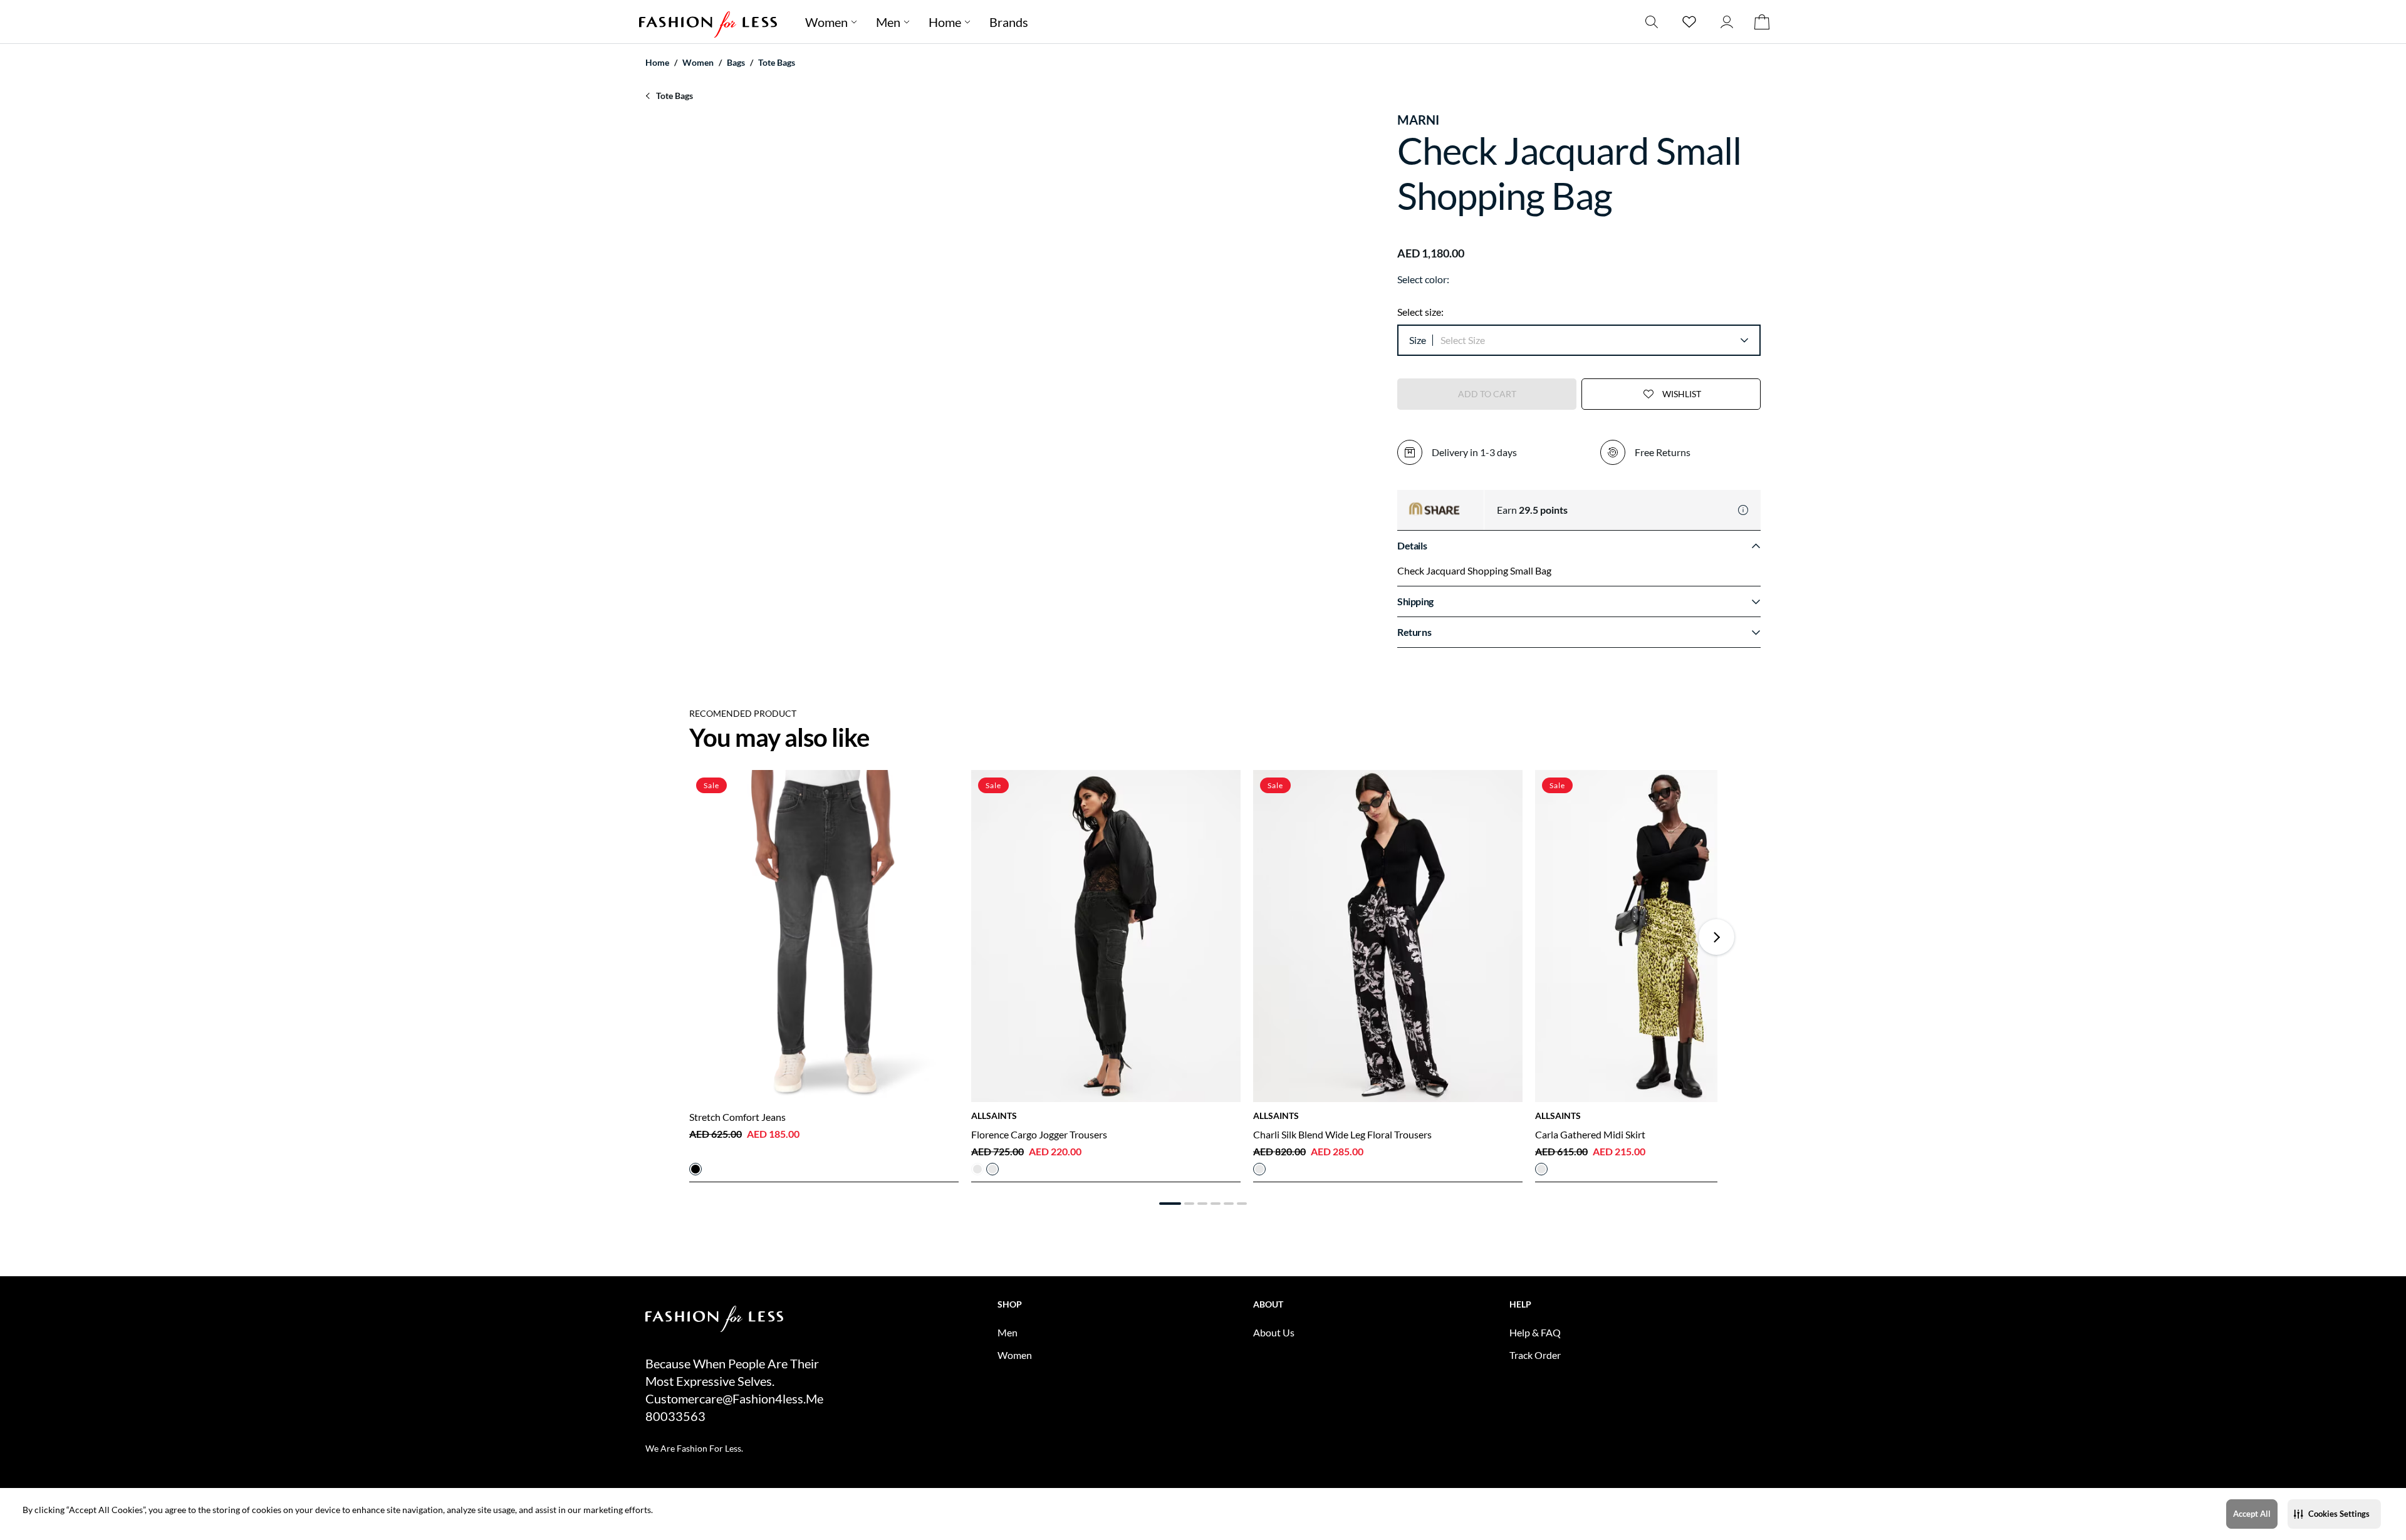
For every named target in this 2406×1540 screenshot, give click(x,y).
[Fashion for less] (708, 22)
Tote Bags (777, 62)
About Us (1274, 1332)
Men (888, 22)
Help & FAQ (1535, 1332)
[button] (2334, 1514)
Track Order (1535, 1355)
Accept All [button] (2252, 1514)
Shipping (1415, 601)
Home (945, 22)
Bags (736, 62)
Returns (1414, 632)
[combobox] (1594, 340)
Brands (1009, 22)
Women (826, 22)
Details (1412, 545)
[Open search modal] (1652, 22)
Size (1418, 340)
